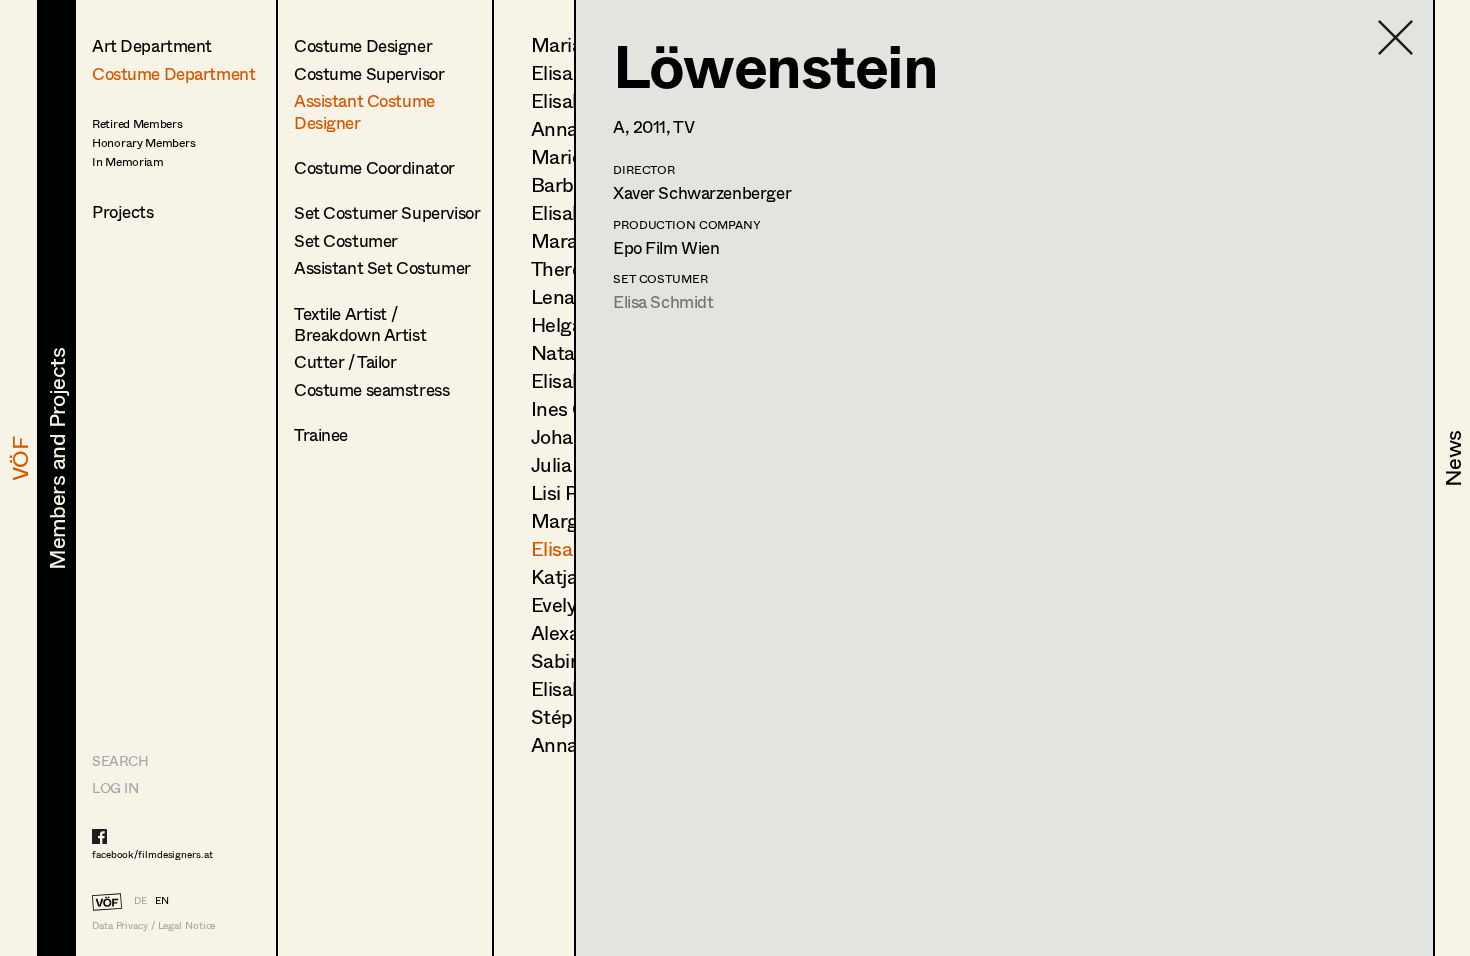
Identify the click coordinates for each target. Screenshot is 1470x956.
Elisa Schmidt (663, 301)
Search (120, 760)
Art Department (152, 45)
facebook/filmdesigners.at (152, 854)
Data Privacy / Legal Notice (153, 925)
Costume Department (173, 73)
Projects (123, 211)
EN (162, 900)
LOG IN (115, 787)
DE (140, 900)
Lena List (571, 296)
